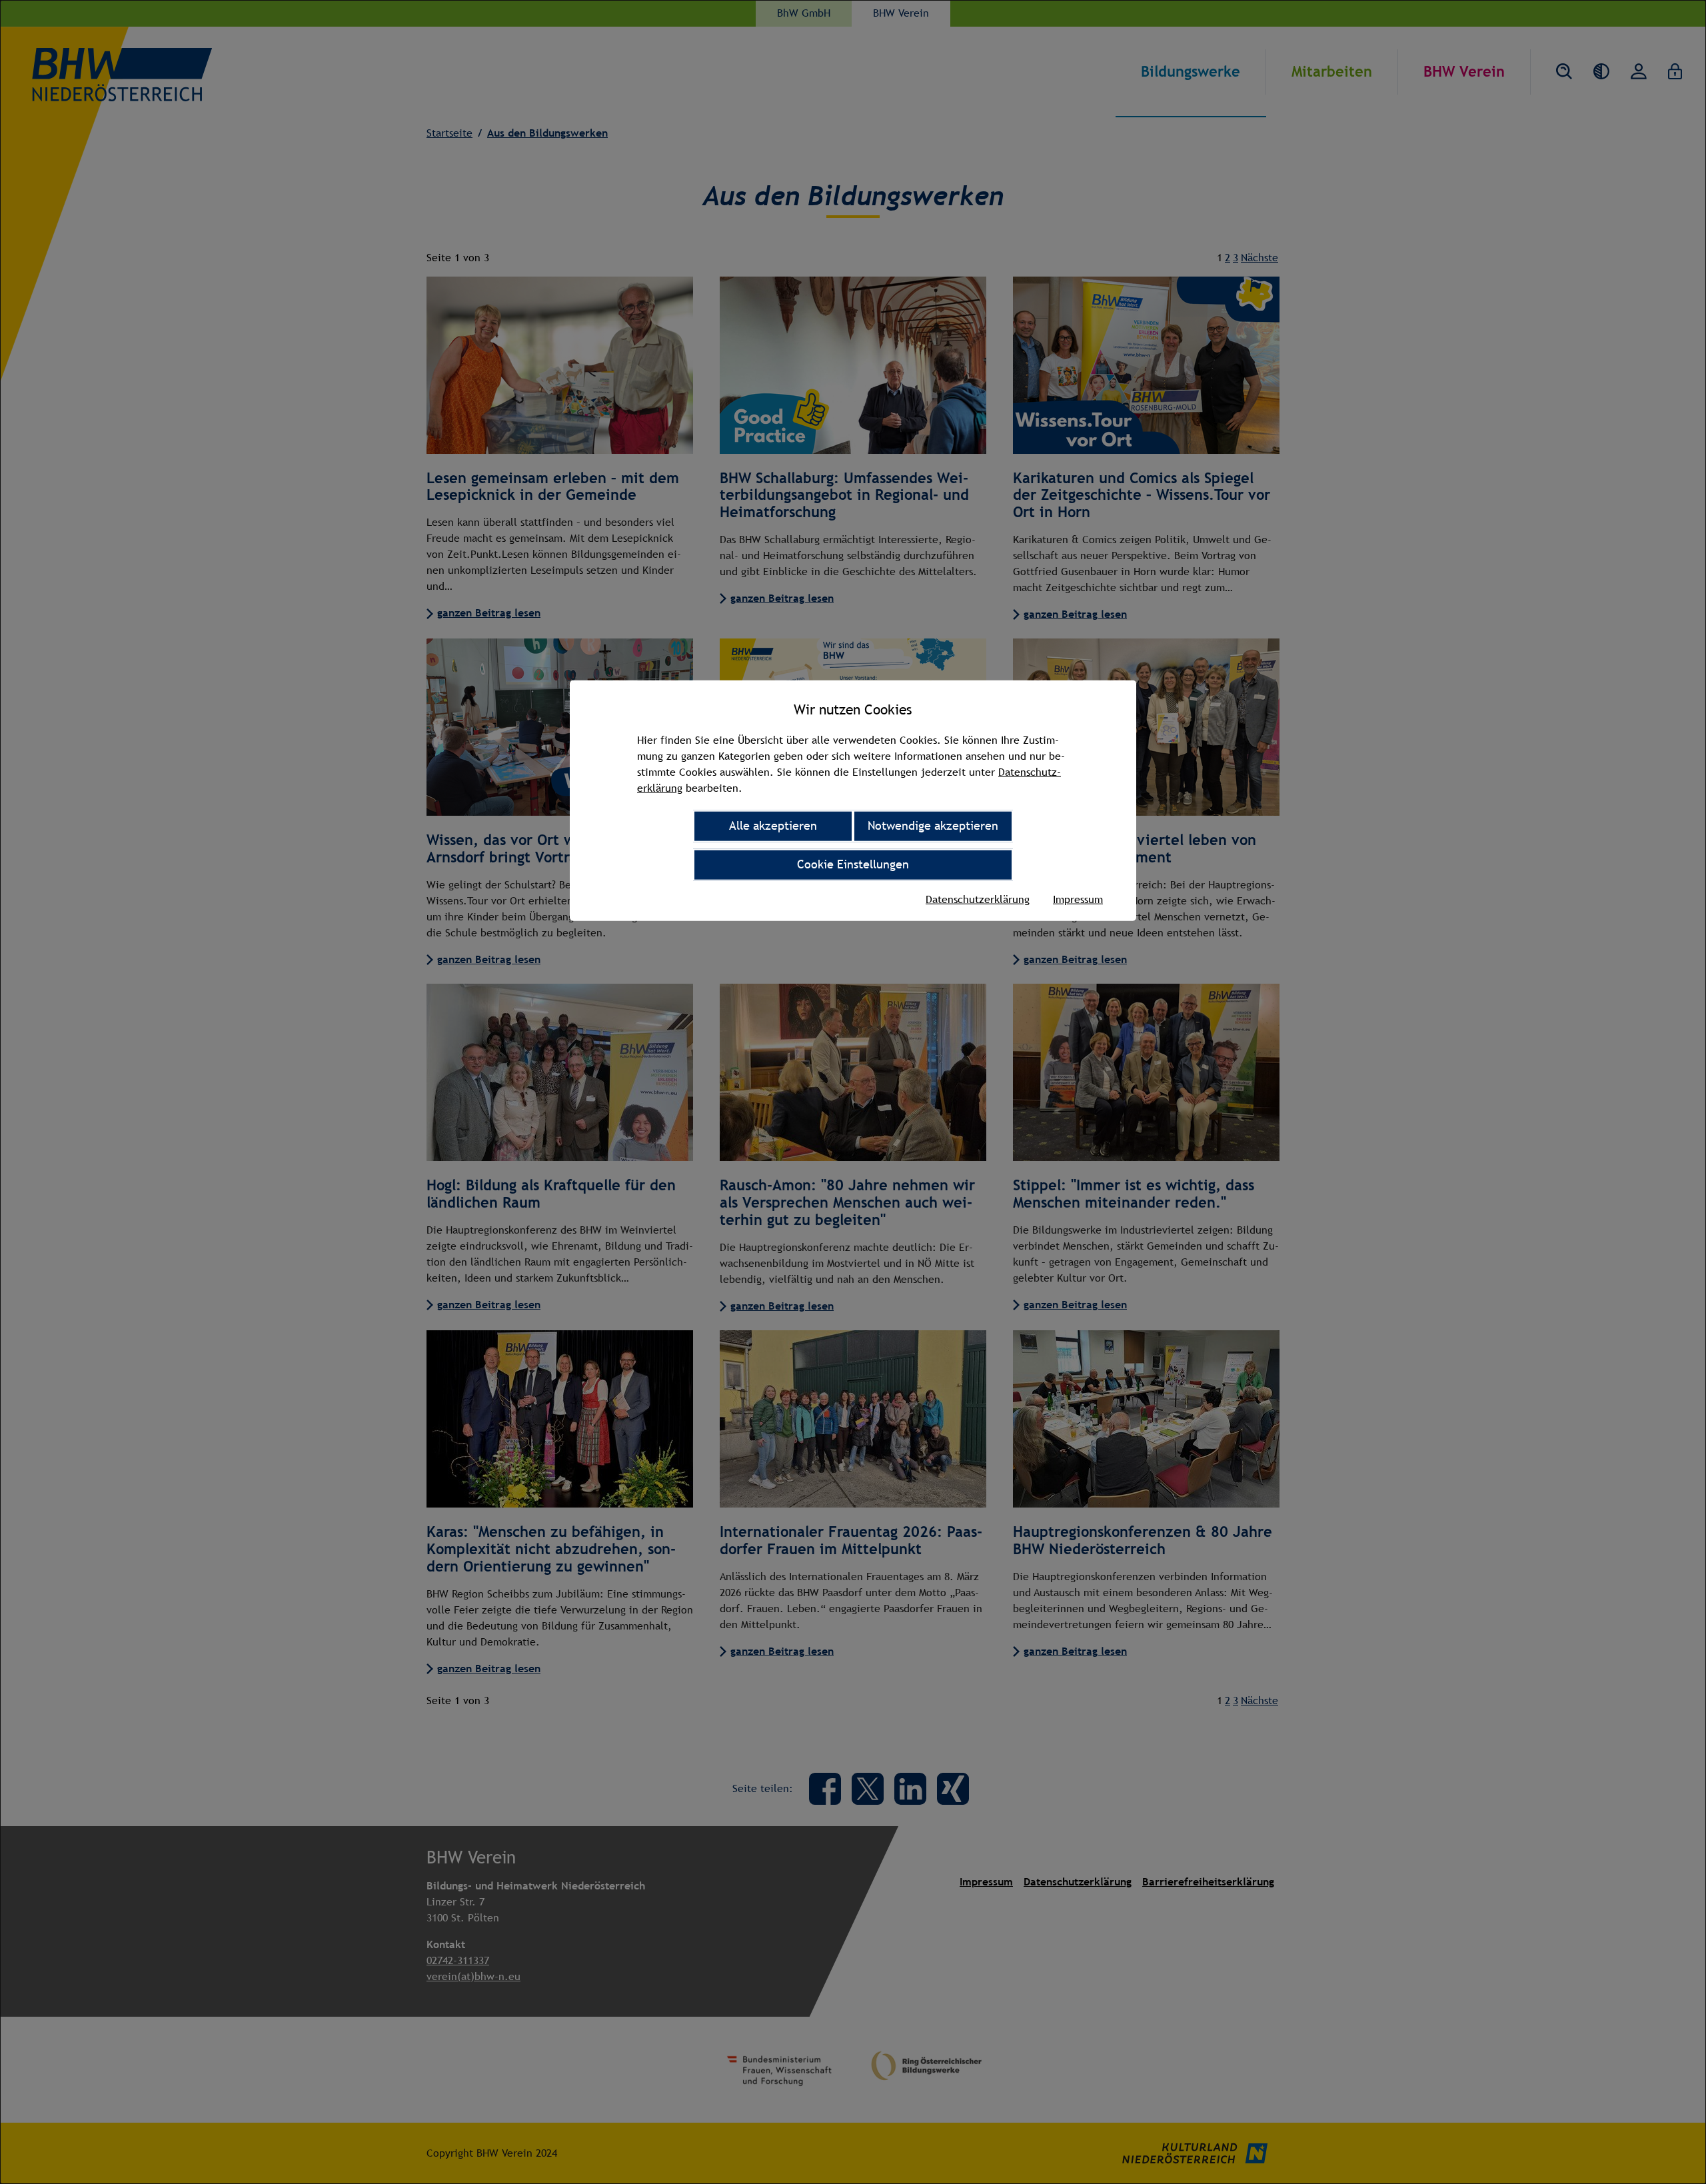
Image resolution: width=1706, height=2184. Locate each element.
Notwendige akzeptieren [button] (933, 825)
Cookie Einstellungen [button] (853, 864)
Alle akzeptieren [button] (773, 825)
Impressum (1078, 899)
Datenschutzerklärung (978, 899)
